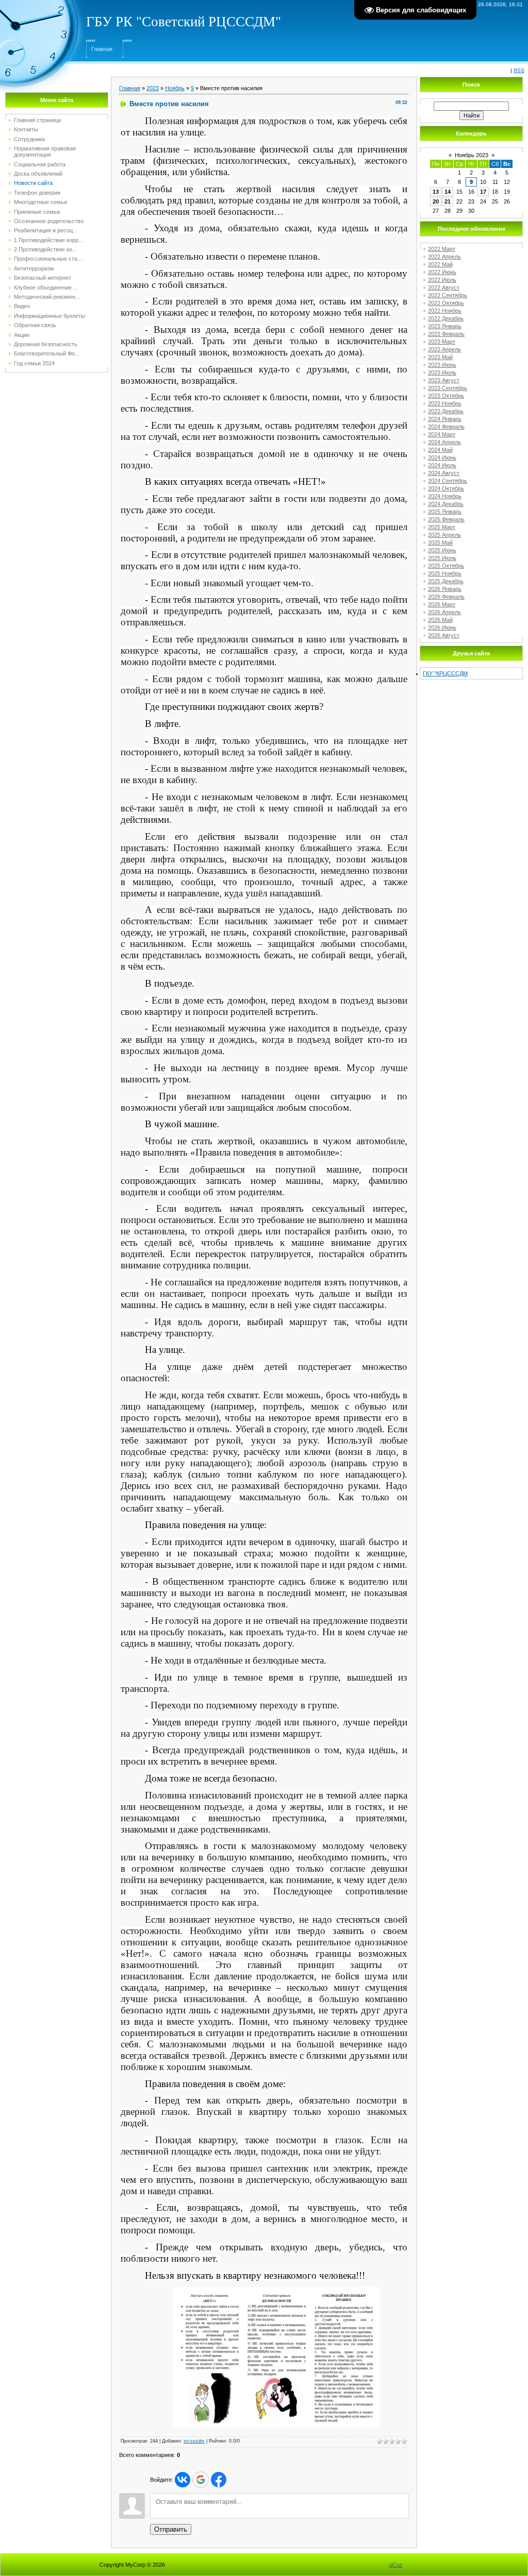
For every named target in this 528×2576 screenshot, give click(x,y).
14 (448, 192)
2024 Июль (442, 465)
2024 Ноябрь (445, 496)
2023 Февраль (446, 334)
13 (436, 192)
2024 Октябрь (446, 488)
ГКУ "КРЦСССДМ (445, 673)
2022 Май (440, 264)
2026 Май (440, 620)
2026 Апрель (444, 612)
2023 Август (444, 380)
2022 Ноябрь (445, 311)
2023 (153, 88)
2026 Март (442, 604)
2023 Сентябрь (448, 388)
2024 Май (440, 450)
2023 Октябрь (446, 396)
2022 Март (442, 249)
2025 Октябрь (446, 566)
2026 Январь (445, 589)
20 (436, 201)
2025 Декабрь (446, 581)
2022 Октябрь (446, 303)
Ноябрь (175, 88)
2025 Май (440, 543)
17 (483, 192)
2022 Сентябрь (448, 295)
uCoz (396, 2565)
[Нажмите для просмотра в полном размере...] (276, 2292)
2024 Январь (445, 419)
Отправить (171, 2529)
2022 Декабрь (446, 318)
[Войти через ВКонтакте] (183, 2480)
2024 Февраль (446, 427)
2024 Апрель (444, 442)
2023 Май (440, 357)
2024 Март (442, 434)
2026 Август (444, 635)
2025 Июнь (442, 550)
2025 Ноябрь (445, 573)
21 (448, 201)
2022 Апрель (444, 257)
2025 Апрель (444, 535)
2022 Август (444, 287)
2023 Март (442, 342)
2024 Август (444, 473)
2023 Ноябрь (445, 403)
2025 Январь (445, 512)
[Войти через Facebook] (219, 2480)
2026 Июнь (442, 628)
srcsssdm (194, 2441)
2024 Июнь (442, 457)
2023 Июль (442, 372)
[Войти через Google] (201, 2480)
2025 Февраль (446, 519)
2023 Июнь (442, 365)
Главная (102, 49)
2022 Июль (442, 280)
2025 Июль (442, 558)
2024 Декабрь (446, 504)
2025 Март (442, 527)
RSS (519, 70)
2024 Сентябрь (448, 481)
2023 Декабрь (446, 411)
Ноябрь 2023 (472, 155)
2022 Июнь (442, 272)
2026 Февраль (446, 597)
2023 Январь (445, 326)
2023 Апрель (444, 349)
